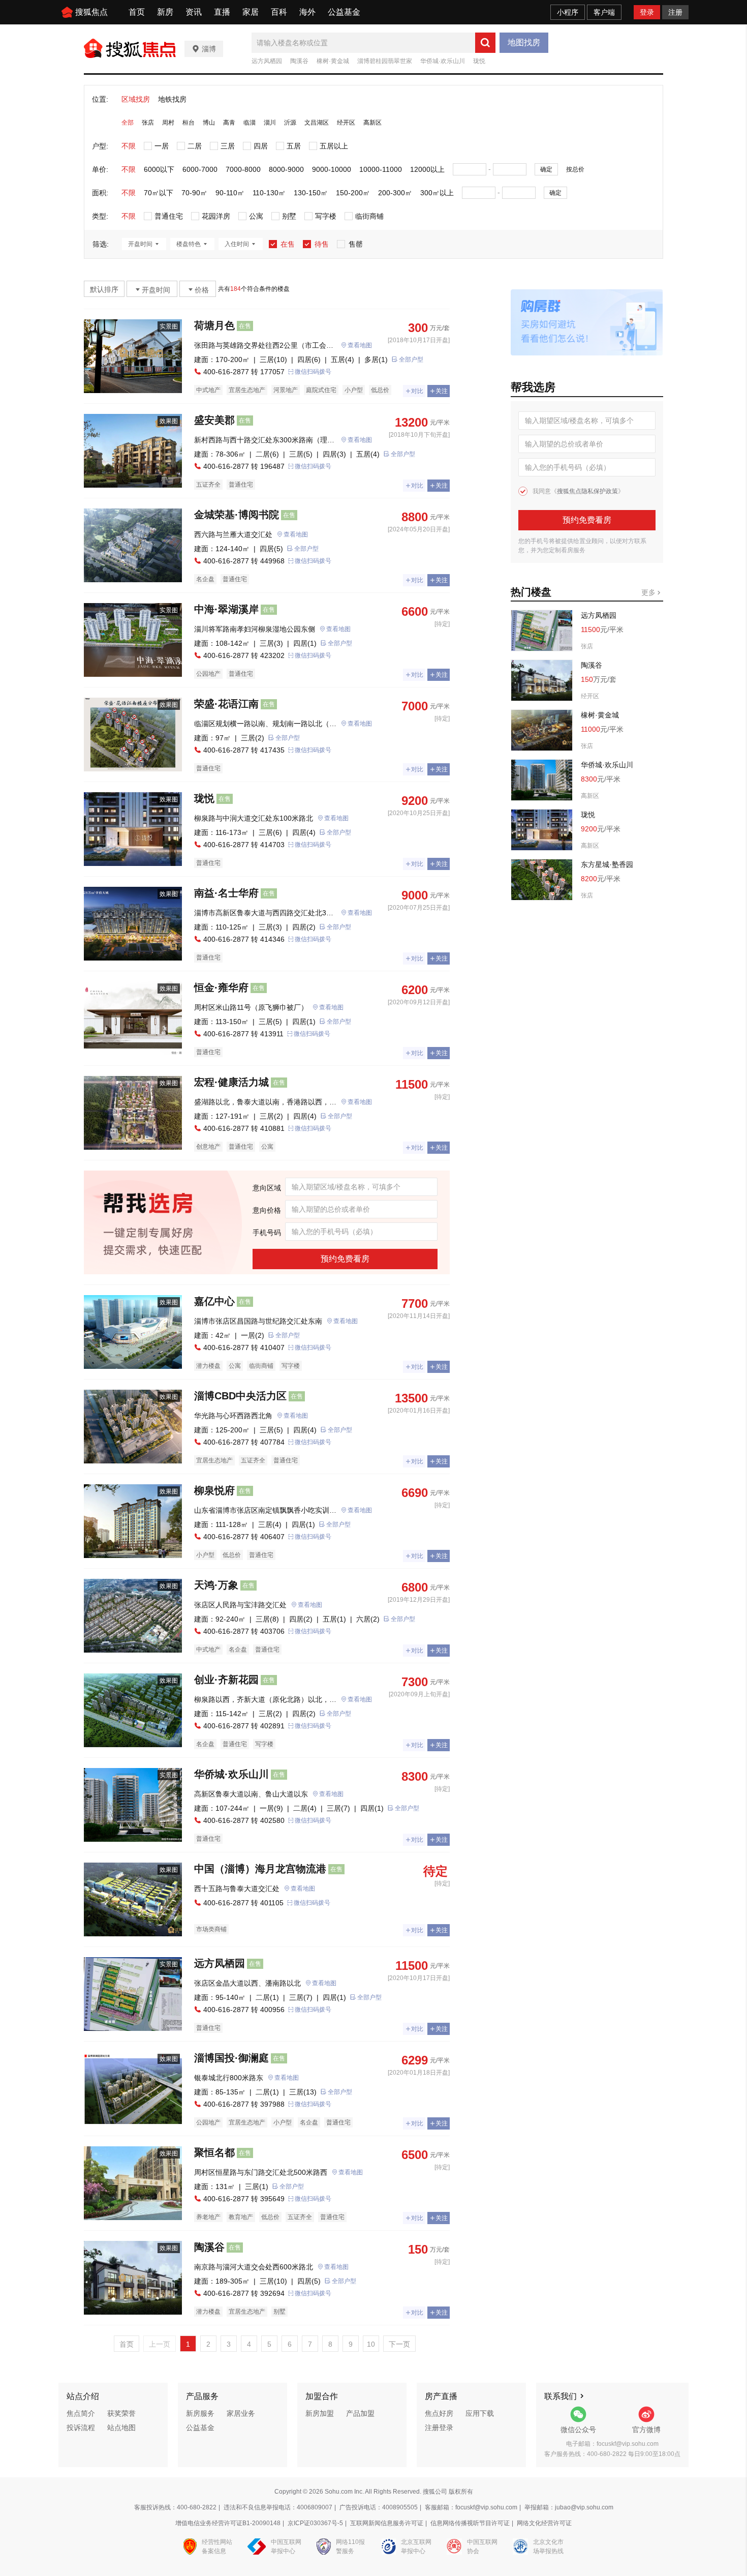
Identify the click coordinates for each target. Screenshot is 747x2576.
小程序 (568, 12)
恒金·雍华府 (221, 987)
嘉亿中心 (214, 1301)
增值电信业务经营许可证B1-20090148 (228, 2523)
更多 (649, 592)
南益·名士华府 (226, 893)
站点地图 (121, 2428)
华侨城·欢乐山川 (443, 61)
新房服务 (200, 2413)
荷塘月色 (214, 325)
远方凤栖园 (267, 61)
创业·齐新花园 (226, 1680)
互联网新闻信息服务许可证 (387, 2523)
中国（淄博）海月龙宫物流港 (260, 1869)
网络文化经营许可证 (544, 2523)
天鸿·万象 (216, 1585)
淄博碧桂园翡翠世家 (385, 61)
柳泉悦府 (214, 1490)
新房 (165, 12)
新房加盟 (320, 2413)
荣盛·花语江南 (226, 704)
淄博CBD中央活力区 (240, 1396)
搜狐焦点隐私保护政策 (587, 491)
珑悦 (479, 61)
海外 (307, 12)
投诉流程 (81, 2428)
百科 (279, 12)
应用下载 (480, 2413)
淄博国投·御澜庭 (231, 2058)
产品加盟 (360, 2413)
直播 (222, 12)
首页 (137, 12)
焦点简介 (81, 2413)
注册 (675, 12)
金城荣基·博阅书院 (237, 515)
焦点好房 (439, 2413)
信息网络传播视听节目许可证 (470, 2523)
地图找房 (524, 42)
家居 (251, 12)
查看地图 (360, 345)
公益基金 (344, 12)
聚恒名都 (214, 2152)
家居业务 (241, 2413)
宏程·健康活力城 (231, 1082)
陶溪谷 (299, 61)
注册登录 (439, 2428)
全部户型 (411, 360)
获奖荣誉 (121, 2413)
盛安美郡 (214, 420)
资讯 (194, 12)
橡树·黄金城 (333, 61)
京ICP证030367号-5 (315, 2523)
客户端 (604, 12)
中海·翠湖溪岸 (226, 609)
